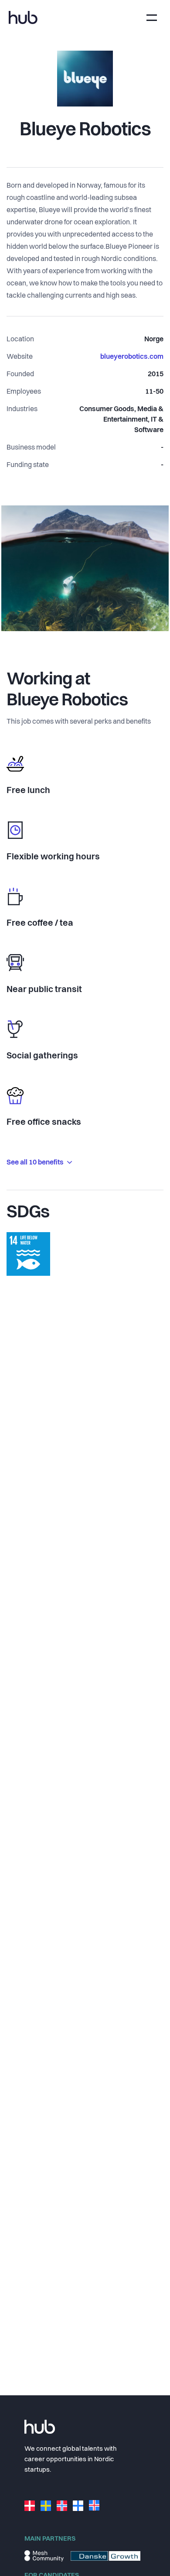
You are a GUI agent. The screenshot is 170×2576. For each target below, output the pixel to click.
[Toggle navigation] (152, 18)
